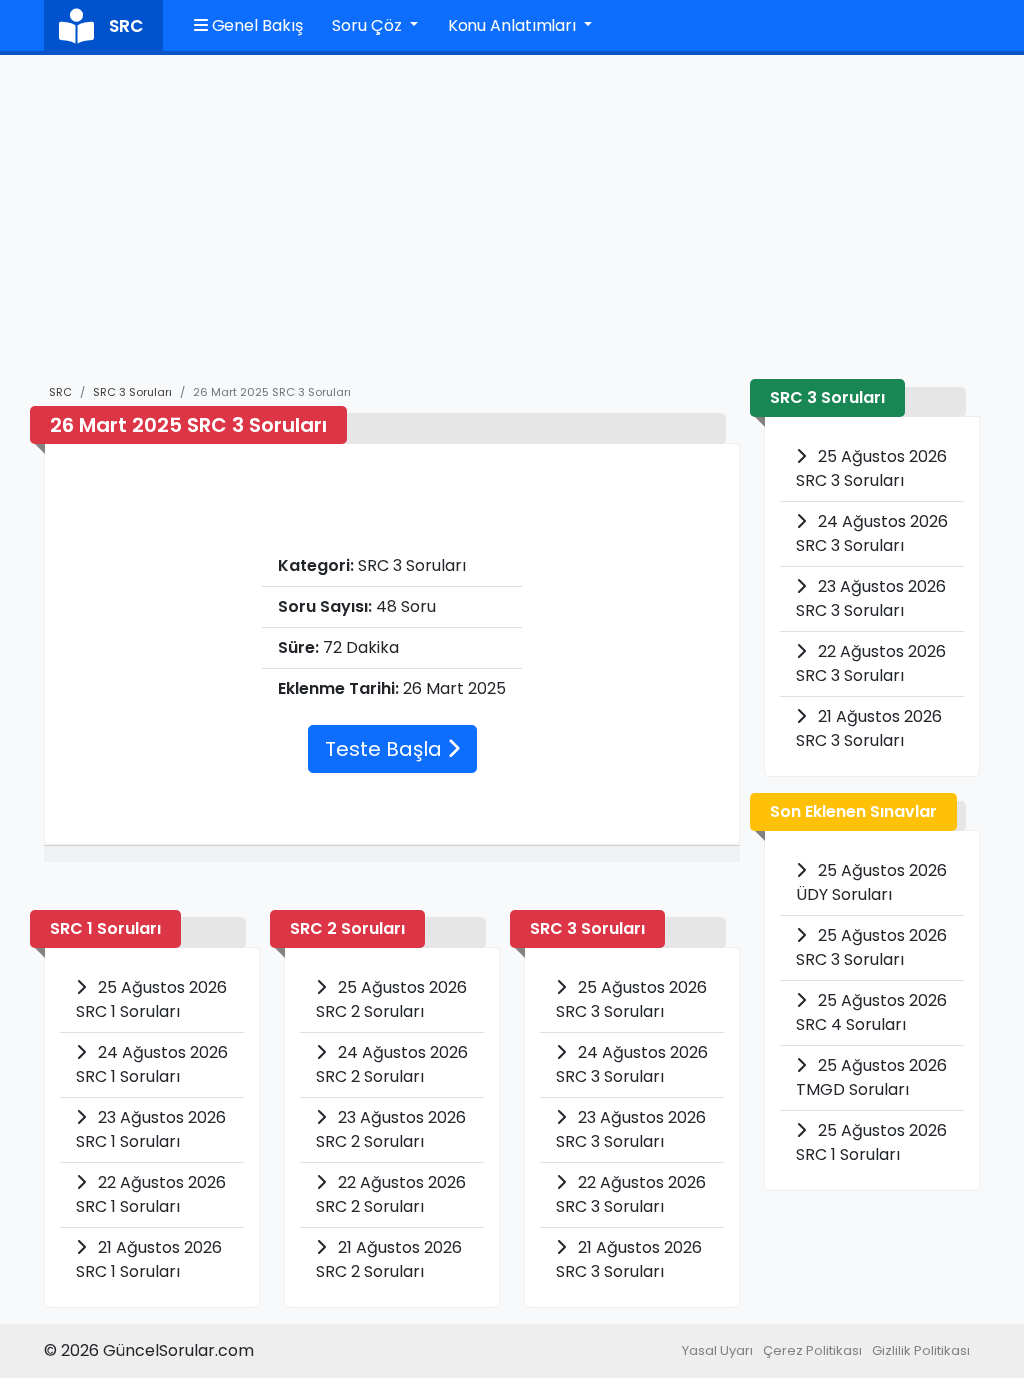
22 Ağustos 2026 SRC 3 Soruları (631, 1194)
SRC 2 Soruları (347, 928)
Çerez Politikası (812, 1350)
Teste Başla (386, 749)
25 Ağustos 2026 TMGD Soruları (871, 1077)
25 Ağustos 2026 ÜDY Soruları (871, 882)
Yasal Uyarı (717, 1350)
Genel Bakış (255, 25)
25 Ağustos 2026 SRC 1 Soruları (151, 999)
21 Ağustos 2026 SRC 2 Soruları (389, 1259)
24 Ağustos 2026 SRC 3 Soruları (632, 1064)
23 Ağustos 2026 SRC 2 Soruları (391, 1129)
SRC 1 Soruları (105, 928)
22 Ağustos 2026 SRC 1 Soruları (151, 1194)
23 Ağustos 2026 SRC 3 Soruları (631, 1129)
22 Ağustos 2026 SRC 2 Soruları (391, 1194)
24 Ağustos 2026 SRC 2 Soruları (392, 1064)
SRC (60, 392)
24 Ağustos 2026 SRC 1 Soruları (152, 1064)
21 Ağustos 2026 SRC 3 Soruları (629, 1259)
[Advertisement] (512, 229)
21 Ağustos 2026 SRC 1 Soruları (149, 1259)
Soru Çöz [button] (368, 25)
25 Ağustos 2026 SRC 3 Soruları (631, 999)
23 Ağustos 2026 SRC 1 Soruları (151, 1129)
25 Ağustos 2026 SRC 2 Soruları (391, 999)
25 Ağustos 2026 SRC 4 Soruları (871, 1012)
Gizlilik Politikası (921, 1350)
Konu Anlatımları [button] (514, 25)
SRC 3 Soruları (132, 392)
